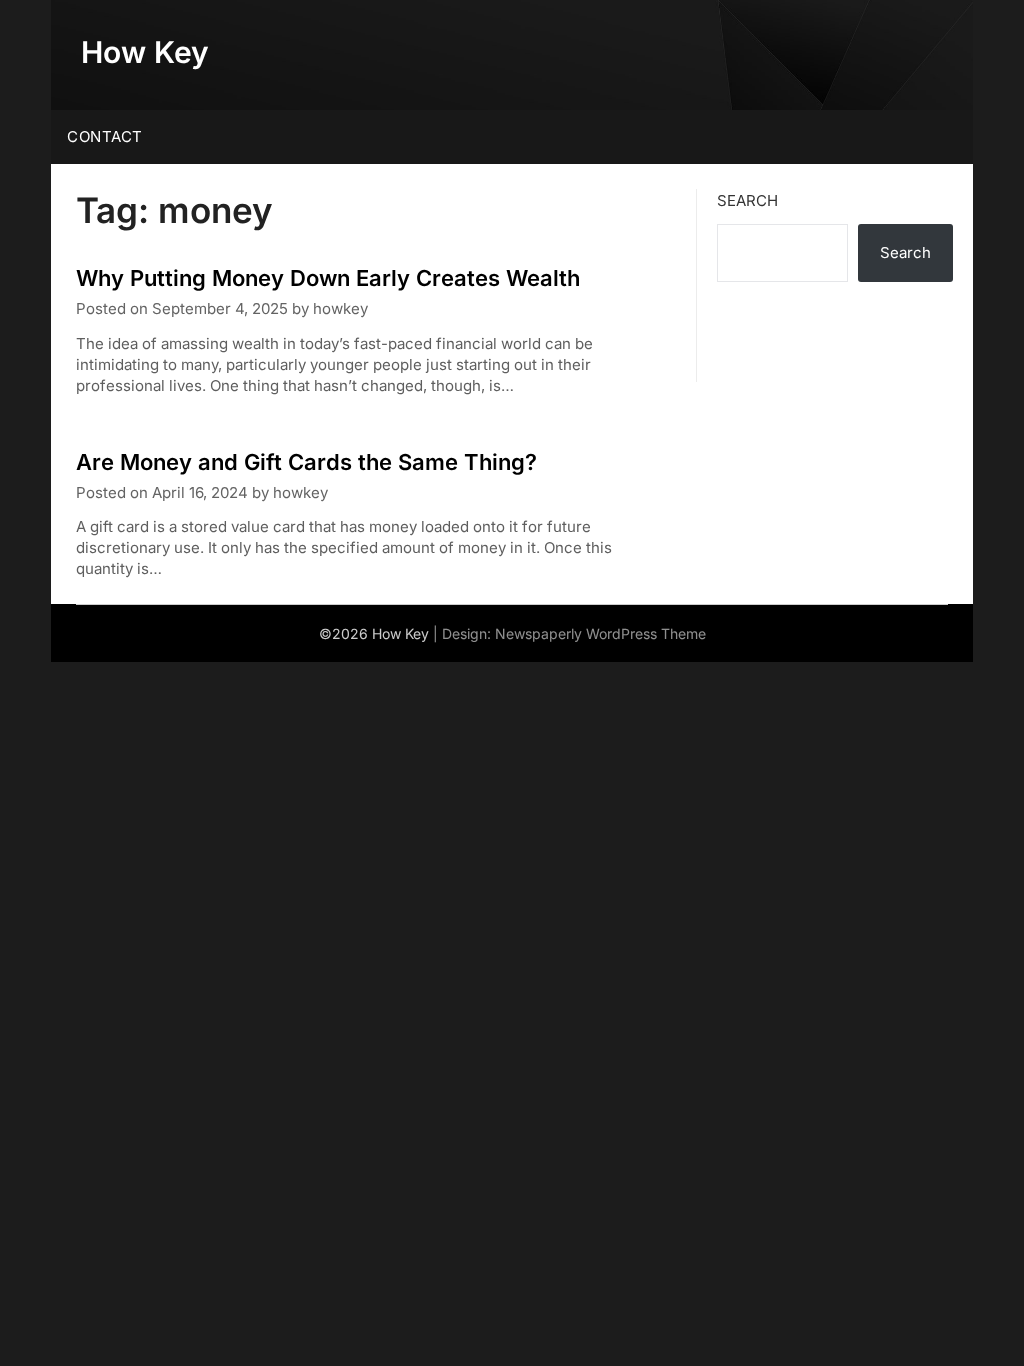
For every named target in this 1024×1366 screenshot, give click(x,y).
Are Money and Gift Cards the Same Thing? (306, 462)
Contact (105, 136)
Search (747, 200)
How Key (145, 52)
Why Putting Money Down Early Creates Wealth (328, 278)
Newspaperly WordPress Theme (600, 633)
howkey (340, 308)
